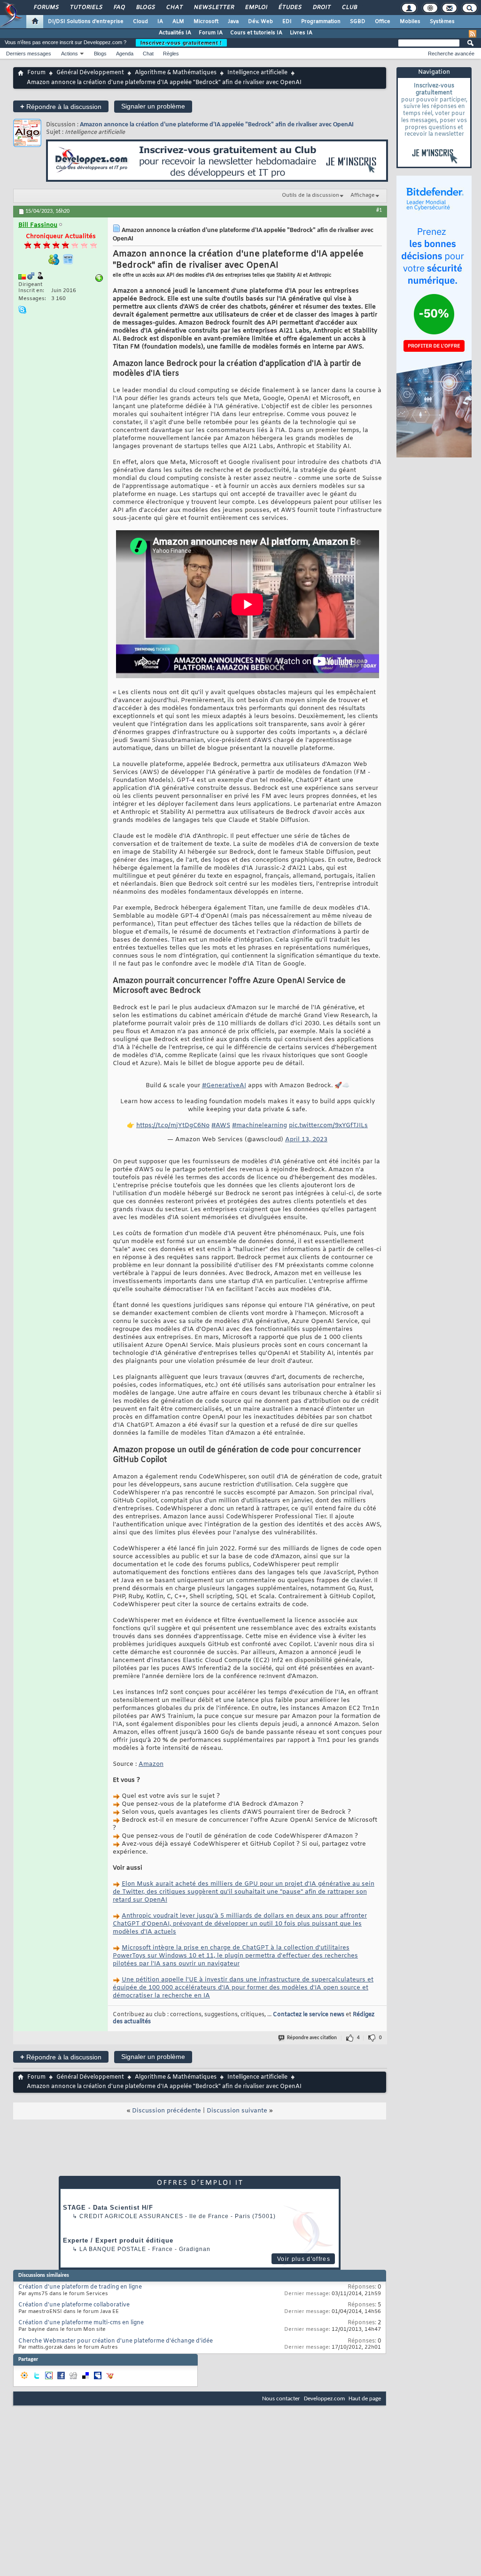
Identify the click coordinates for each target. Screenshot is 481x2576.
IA (160, 22)
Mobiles (410, 22)
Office (383, 22)
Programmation (321, 22)
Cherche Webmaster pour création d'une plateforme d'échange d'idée (116, 2341)
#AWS (221, 1126)
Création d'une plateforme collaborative (74, 2305)
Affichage (363, 195)
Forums (46, 8)
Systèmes (442, 22)
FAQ (119, 8)
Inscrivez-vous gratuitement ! (181, 43)
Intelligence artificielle (257, 73)
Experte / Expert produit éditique (118, 2240)
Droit (321, 8)
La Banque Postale (113, 2249)
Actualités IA (175, 33)
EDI (287, 22)
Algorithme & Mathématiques (176, 73)
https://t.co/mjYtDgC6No (173, 1126)
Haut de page (365, 2399)
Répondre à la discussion (61, 106)
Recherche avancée (451, 54)
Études (290, 8)
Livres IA (301, 33)
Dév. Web (260, 22)
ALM (178, 22)
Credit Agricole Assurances (131, 2216)
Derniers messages (29, 54)
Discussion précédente (167, 2111)
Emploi (256, 8)
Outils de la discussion (310, 195)
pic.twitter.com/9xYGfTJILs (328, 1126)
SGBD (358, 22)
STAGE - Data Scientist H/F (108, 2208)
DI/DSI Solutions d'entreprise (86, 22)
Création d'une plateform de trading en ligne (80, 2287)
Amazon (151, 1764)
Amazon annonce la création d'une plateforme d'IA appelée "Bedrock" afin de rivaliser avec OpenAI (217, 125)
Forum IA (211, 33)
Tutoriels (86, 8)
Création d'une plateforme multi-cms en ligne (81, 2323)
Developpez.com (324, 2399)
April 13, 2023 (306, 1140)
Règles (171, 54)
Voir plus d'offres (304, 2259)
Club (349, 8)
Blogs (145, 8)
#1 (379, 210)
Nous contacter (281, 2399)
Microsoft (206, 22)
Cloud (140, 22)
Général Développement (90, 73)
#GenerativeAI (224, 1086)
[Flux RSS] (473, 34)
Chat (174, 8)
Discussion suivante (237, 2111)
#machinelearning (260, 1126)
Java (233, 22)
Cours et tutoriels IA (256, 33)
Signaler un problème (153, 106)
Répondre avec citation (312, 2038)
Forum (36, 73)
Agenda (125, 54)
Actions (70, 54)
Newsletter (213, 8)
